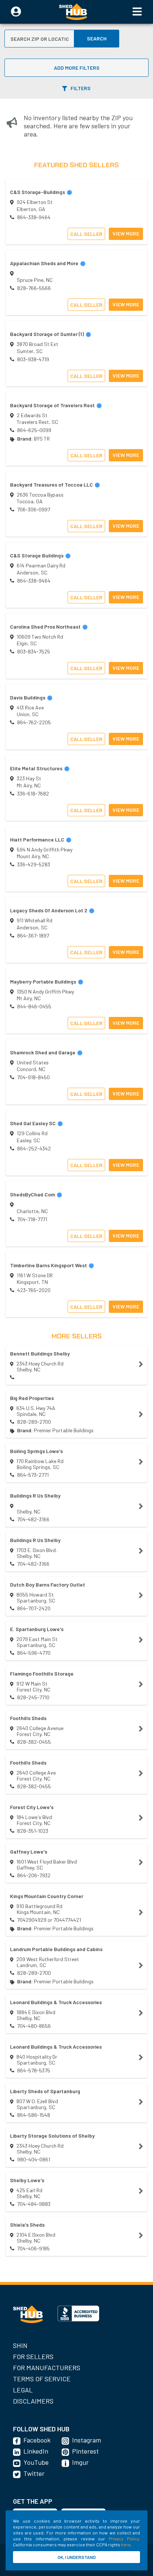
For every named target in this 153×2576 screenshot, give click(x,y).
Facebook (37, 2440)
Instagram (87, 2440)
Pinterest (85, 2451)
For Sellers (33, 2356)
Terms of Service (42, 2379)
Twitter (34, 2473)
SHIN (20, 2345)
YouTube (36, 2462)
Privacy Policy (124, 2539)
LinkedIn (36, 2451)
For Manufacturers (47, 2368)
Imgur (80, 2462)
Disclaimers (33, 2401)
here (126, 2544)
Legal (23, 2390)
